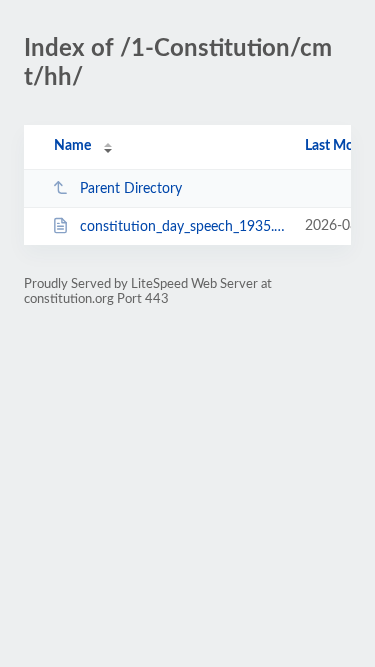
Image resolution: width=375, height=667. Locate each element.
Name (72, 146)
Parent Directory (131, 189)
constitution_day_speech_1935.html (183, 227)
